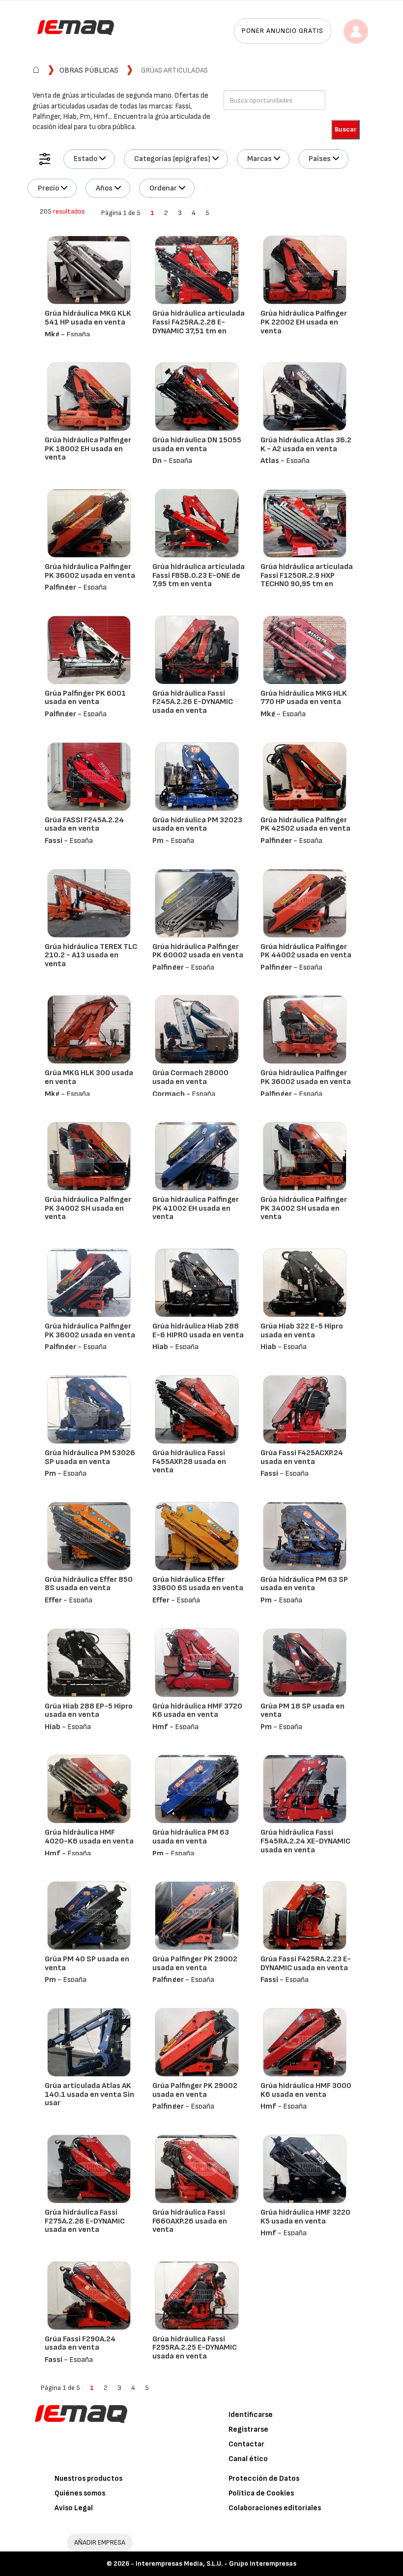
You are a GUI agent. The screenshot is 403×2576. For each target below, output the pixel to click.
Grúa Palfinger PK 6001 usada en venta (85, 698)
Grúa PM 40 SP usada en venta (87, 1964)
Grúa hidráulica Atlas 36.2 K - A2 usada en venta (306, 445)
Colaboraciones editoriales (275, 2508)
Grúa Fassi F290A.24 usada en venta (80, 2344)
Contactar (246, 2444)
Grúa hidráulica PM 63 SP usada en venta (304, 1584)
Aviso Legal (74, 2508)
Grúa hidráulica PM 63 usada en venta (191, 1837)
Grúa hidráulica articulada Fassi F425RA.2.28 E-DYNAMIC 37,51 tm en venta (199, 326)
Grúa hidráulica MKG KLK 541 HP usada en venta (88, 318)
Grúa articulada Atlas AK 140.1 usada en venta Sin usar (89, 2094)
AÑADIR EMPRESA (100, 2542)
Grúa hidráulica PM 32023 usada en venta (197, 825)
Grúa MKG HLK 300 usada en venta (89, 1077)
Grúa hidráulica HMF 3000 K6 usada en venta (306, 2090)
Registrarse (248, 2429)
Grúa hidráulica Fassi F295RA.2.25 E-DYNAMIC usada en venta (195, 2348)
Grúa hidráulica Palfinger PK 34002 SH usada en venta (88, 1208)
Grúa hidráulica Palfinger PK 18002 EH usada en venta (88, 449)
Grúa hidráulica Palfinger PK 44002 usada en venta (306, 951)
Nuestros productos (88, 2479)
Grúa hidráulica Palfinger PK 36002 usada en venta (90, 571)
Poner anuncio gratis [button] (283, 31)
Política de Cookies (261, 2493)
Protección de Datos (264, 2479)
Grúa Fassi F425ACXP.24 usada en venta (302, 1457)
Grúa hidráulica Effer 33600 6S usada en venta (198, 1584)
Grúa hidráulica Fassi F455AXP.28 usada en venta (189, 1462)
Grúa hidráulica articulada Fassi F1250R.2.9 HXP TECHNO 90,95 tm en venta (307, 580)
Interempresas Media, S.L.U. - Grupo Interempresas (216, 2563)
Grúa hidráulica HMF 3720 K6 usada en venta (197, 1711)
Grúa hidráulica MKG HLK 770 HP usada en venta (304, 698)
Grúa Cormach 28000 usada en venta (190, 1077)
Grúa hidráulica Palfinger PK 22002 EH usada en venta (304, 322)
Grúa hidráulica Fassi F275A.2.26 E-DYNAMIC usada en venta (85, 2221)
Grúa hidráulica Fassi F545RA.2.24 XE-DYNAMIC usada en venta (305, 1841)
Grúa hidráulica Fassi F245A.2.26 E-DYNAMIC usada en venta (193, 702)
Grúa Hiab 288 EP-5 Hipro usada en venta (89, 1711)
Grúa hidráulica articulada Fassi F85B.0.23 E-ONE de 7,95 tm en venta (199, 575)
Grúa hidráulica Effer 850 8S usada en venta (89, 1584)
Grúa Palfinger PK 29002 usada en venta (195, 1964)
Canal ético (248, 2459)
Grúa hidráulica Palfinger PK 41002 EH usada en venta (196, 1208)
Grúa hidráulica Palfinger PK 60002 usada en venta (198, 951)
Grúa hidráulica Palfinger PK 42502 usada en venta (305, 825)
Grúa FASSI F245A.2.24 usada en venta (84, 825)
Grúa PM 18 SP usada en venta (302, 1711)
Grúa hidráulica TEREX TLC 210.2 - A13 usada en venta (91, 955)
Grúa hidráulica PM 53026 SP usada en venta (90, 1457)
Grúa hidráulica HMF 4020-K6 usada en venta (89, 1837)
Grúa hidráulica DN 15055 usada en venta (197, 445)
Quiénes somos (80, 2493)
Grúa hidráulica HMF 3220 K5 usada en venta (305, 2217)
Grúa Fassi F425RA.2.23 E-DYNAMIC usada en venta (306, 1964)
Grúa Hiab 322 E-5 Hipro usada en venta (302, 1331)
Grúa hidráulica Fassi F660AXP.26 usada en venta (190, 2221)
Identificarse (251, 2415)
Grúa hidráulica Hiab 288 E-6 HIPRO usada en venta (198, 1331)
